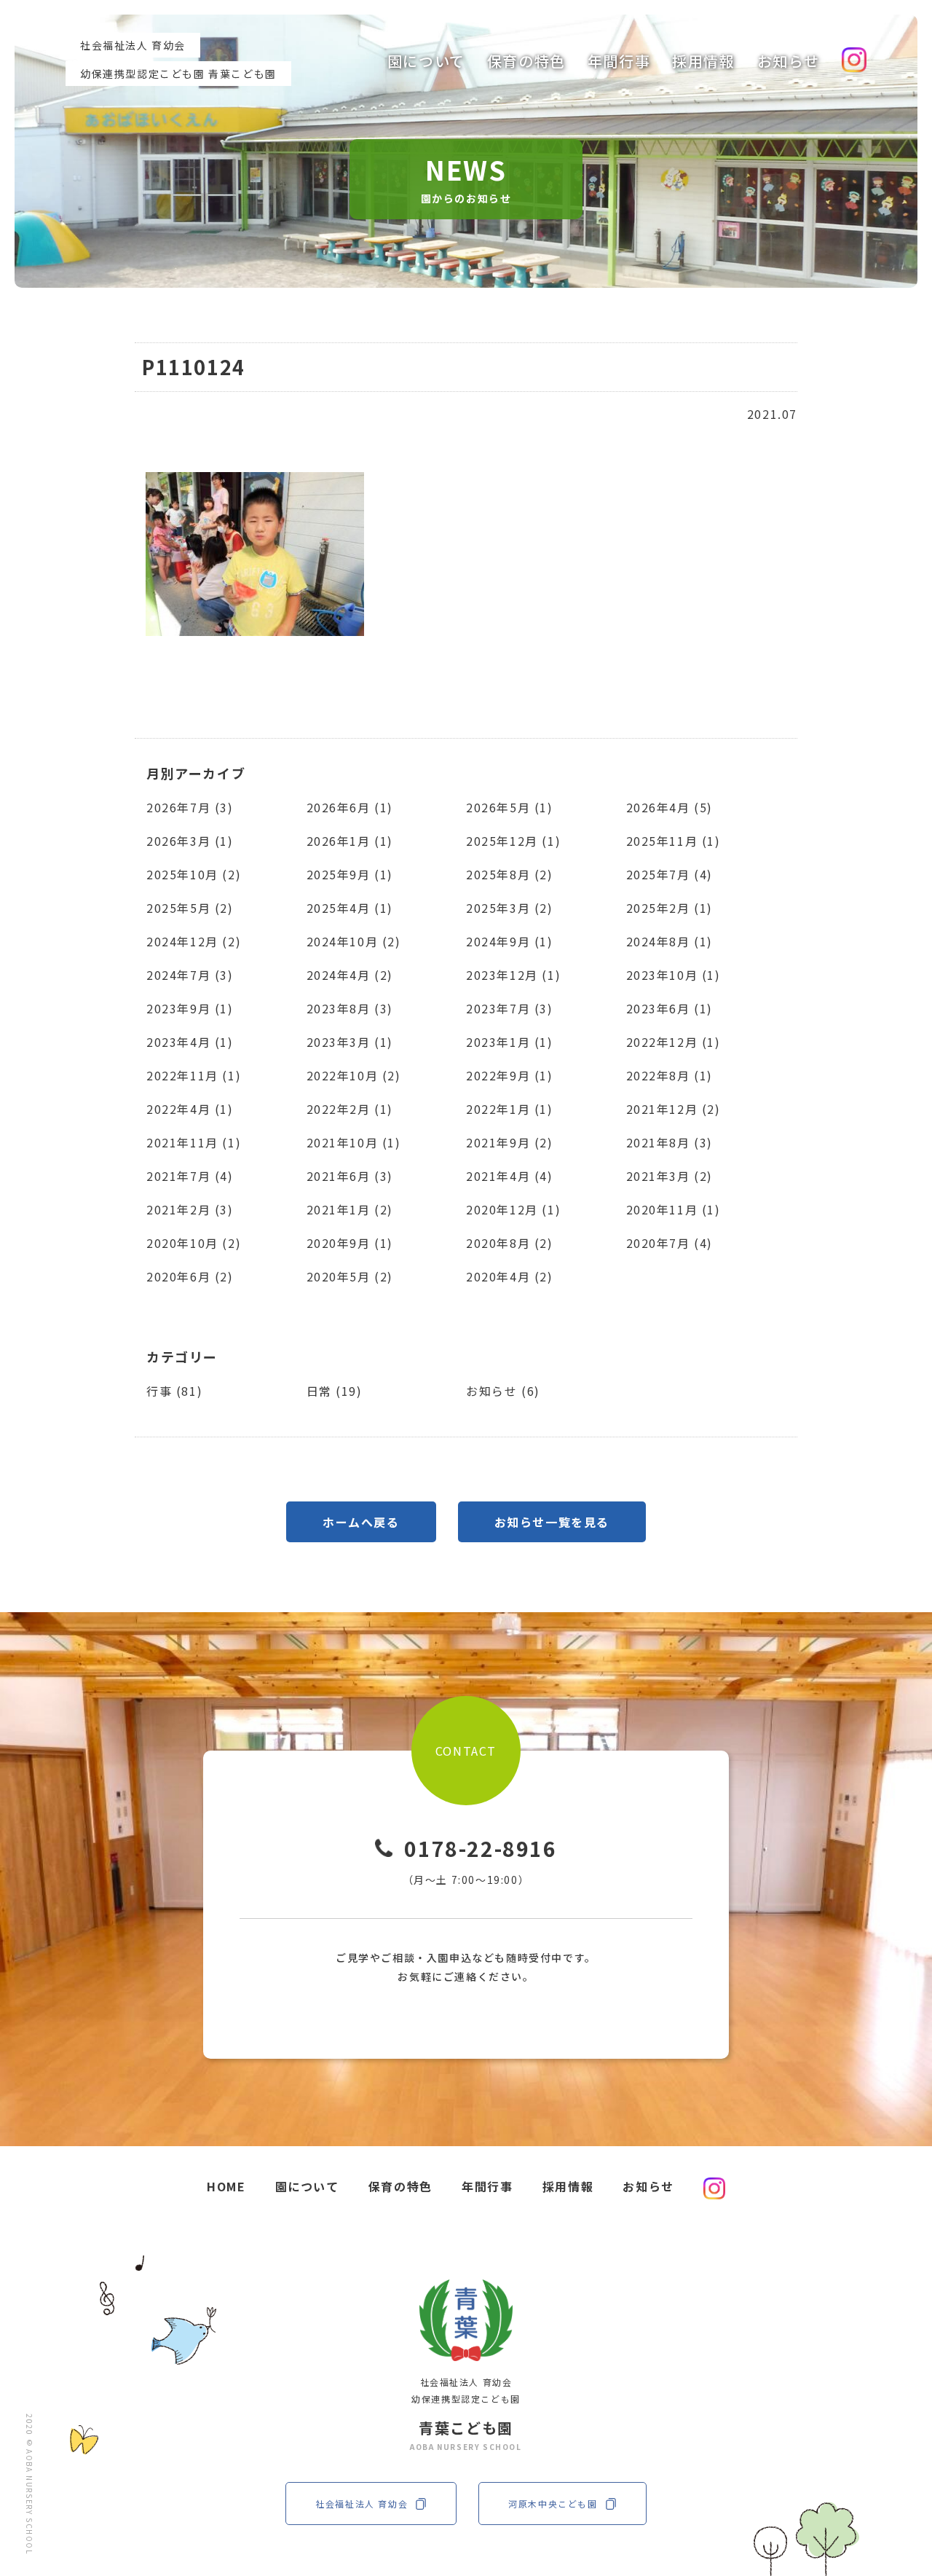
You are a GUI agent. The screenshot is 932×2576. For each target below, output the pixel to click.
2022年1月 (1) (510, 1109)
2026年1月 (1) (350, 841)
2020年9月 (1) (350, 1243)
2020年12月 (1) (513, 1209)
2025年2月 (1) (670, 908)
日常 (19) (335, 1391)
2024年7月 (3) (190, 975)
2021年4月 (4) (510, 1176)
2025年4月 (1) (350, 908)
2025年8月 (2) (510, 874)
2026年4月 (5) (670, 807)
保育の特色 (526, 61)
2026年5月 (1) (510, 807)
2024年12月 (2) (194, 941)
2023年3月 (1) (350, 1042)
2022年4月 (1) (190, 1109)
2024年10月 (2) (354, 941)
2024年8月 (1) (670, 941)
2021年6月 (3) (350, 1176)
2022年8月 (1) (670, 1075)
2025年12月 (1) (513, 841)
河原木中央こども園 (553, 2504)
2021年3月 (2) (670, 1176)
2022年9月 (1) (510, 1075)
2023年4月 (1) (190, 1042)
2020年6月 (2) (190, 1276)
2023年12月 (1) (513, 975)
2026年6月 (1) (350, 807)
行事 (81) (174, 1391)
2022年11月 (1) (194, 1075)
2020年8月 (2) (510, 1243)
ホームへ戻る (361, 1522)
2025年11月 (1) (674, 841)
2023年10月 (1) (674, 975)
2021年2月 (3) (190, 1209)
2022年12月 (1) (674, 1042)
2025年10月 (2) (194, 874)
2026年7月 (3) (190, 807)
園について (426, 61)
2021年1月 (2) (350, 1209)
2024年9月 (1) (510, 941)
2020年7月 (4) (670, 1243)
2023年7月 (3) (510, 1008)
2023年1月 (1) (510, 1042)
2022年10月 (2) (354, 1075)
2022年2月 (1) (350, 1109)
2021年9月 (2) (510, 1142)
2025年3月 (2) (510, 908)
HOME (226, 2186)
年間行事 (619, 61)
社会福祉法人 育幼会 (362, 2504)
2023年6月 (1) (670, 1008)
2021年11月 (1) (194, 1142)
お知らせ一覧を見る (552, 1522)
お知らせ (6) (503, 1391)
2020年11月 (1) (674, 1209)
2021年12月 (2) (674, 1109)
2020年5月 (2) (350, 1276)
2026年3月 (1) (190, 841)
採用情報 (703, 61)
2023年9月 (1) (190, 1008)
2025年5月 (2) (190, 908)
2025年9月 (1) (350, 874)
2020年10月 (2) (194, 1243)
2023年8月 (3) (350, 1008)
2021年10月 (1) (354, 1142)
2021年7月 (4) (190, 1176)
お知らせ (789, 61)
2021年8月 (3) (670, 1142)
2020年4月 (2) (510, 1276)
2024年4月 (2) (350, 975)
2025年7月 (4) (670, 874)
